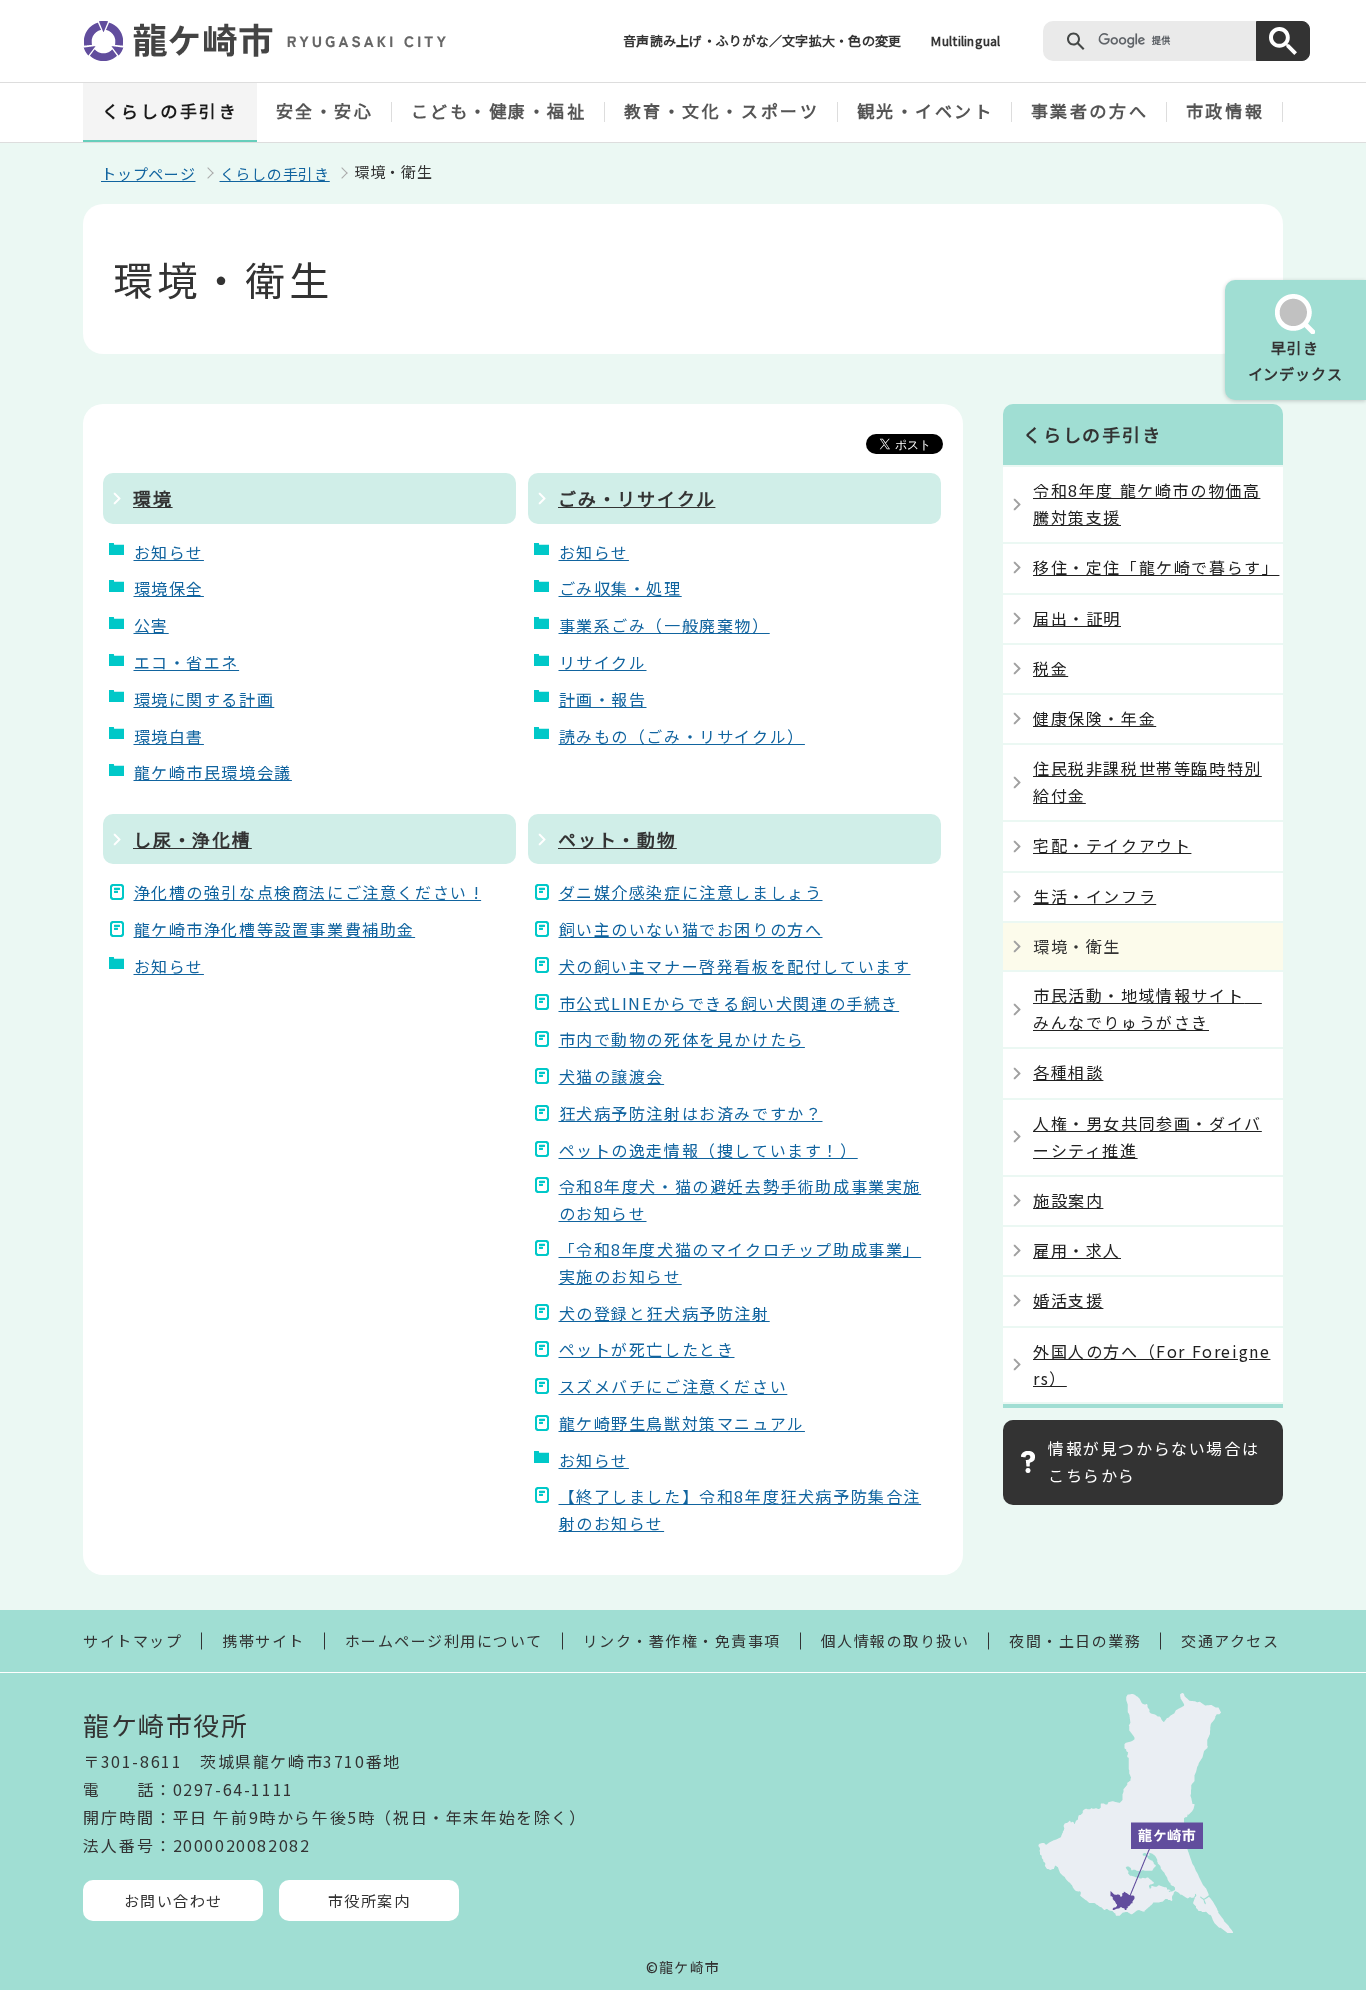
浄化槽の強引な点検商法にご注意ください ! (308, 892)
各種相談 (1068, 1072)
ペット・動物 (617, 839)
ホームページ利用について (444, 1640)
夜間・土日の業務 (1075, 1640)
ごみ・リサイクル (636, 498)
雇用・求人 (1077, 1250)
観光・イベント (925, 110)
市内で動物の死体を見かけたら (682, 1039)
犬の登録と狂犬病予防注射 (664, 1313)
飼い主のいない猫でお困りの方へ (691, 929)
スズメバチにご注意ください (673, 1386)
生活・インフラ (1094, 896)
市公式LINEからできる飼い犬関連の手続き (729, 1003)
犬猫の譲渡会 (612, 1076)
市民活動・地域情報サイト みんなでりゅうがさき (1147, 1008)
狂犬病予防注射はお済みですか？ (691, 1113)
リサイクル (603, 662)
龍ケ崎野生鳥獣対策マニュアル (682, 1423)
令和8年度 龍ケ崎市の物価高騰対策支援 (1146, 503)
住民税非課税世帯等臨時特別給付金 (1147, 781)
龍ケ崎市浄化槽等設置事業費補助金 (275, 929)
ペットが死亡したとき (647, 1349)
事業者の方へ (1089, 110)
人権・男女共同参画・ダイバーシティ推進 (1147, 1136)
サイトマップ (132, 1640)
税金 (1050, 668)
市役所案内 (369, 1900)
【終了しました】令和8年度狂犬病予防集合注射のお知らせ (740, 1509)
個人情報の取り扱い (895, 1640)
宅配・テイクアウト (1112, 845)
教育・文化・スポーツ (722, 110)
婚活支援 (1068, 1300)
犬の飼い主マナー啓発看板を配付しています (735, 966)
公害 (151, 625)
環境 (153, 498)
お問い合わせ (173, 1900)
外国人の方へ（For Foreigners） (1151, 1364)
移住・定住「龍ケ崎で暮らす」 (1156, 567)
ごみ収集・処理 (620, 588)
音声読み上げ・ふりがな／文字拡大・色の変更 (762, 40)
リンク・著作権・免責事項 (682, 1640)
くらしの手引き (170, 110)
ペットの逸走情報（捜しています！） (708, 1150)
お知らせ (169, 552)
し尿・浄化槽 (192, 839)
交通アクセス (1230, 1640)
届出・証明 (1077, 618)
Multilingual (965, 40)
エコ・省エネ (187, 662)
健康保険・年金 (1094, 718)
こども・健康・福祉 (499, 110)
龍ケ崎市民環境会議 (213, 772)
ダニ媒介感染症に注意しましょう (691, 892)
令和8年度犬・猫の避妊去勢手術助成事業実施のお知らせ (740, 1199)
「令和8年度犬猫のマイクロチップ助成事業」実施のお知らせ (740, 1262)
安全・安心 (325, 110)
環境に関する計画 (204, 699)
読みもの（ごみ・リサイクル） (682, 736)
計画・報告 (603, 699)
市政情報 (1225, 110)
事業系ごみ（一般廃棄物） (664, 625)
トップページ (148, 173)
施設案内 (1068, 1200)
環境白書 (169, 736)
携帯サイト (263, 1640)
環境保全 (169, 588)
